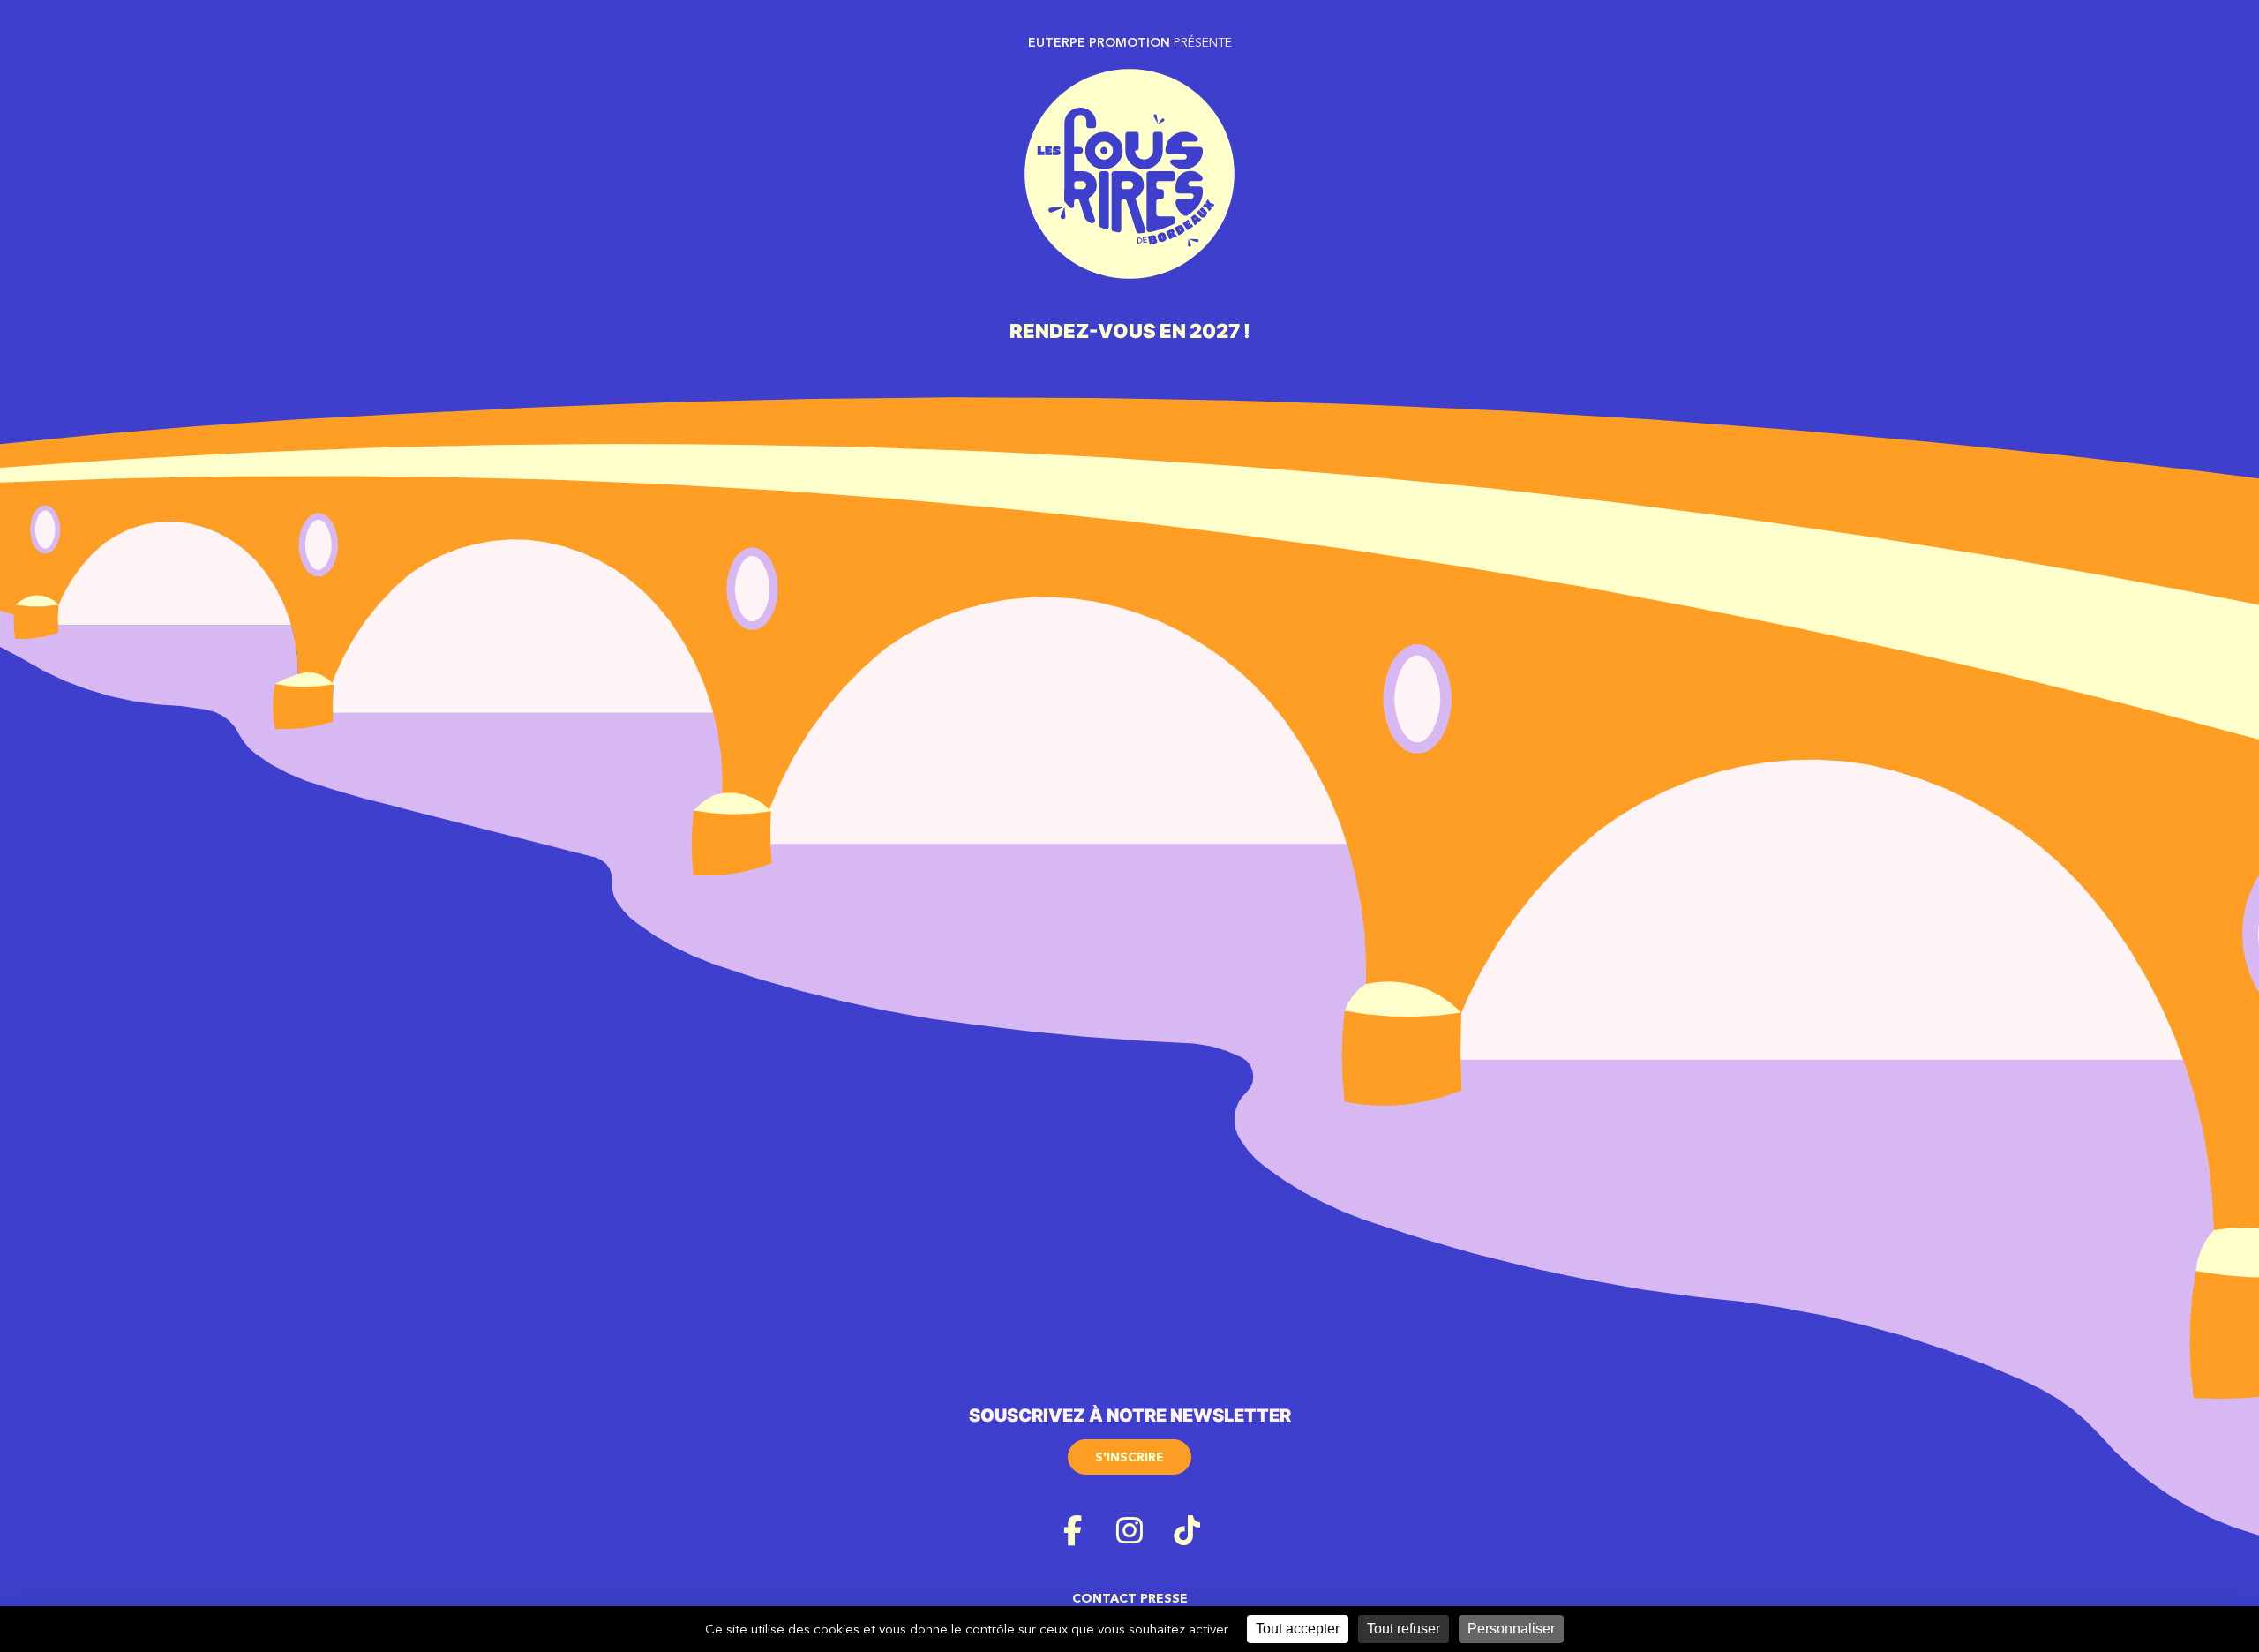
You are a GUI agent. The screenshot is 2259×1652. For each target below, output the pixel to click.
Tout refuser (1403, 1629)
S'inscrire (1129, 1457)
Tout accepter (1298, 1629)
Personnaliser (1511, 1629)
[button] (1129, 1451)
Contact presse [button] (1130, 1598)
